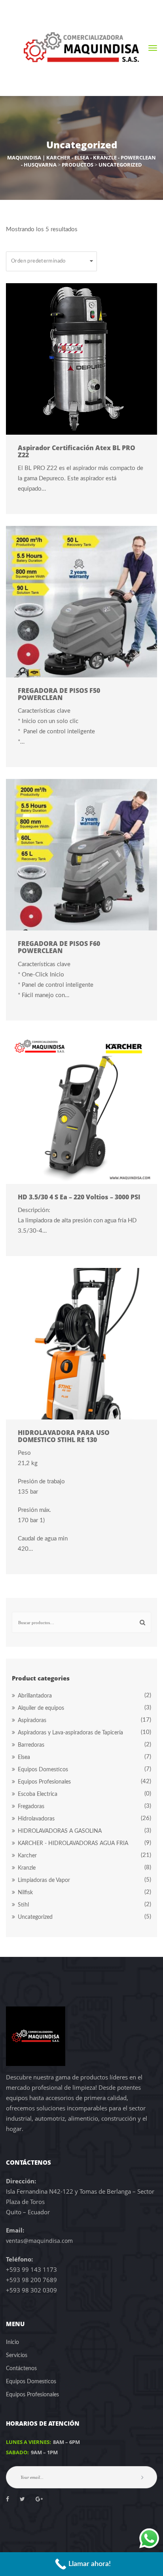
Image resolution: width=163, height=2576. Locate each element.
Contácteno (21, 2369)
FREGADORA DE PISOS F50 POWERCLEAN (59, 694)
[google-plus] (39, 2499)
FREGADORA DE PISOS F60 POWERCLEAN (59, 947)
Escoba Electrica (38, 1794)
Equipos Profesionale (44, 1782)
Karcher (27, 1856)
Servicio (17, 2355)
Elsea (24, 1757)
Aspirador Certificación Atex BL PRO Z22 (77, 451)
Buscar (141, 1622)
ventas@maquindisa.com (39, 2241)
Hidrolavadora (36, 1819)
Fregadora (31, 1807)
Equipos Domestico (43, 1770)
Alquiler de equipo (41, 1708)
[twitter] (22, 2499)
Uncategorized (35, 1917)
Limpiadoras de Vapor (44, 1880)
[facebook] (8, 2499)
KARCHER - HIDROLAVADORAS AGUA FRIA (73, 1843)
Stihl (23, 1905)
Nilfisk (25, 1893)
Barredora (31, 1745)
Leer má (77, 359)
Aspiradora (32, 1721)
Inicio (12, 2342)
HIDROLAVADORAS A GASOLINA (60, 1831)
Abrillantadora (35, 1696)
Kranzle (27, 1868)
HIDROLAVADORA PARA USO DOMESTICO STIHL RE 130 (64, 1436)
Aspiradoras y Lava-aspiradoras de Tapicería (70, 1733)
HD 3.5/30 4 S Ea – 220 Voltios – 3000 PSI (79, 1197)
